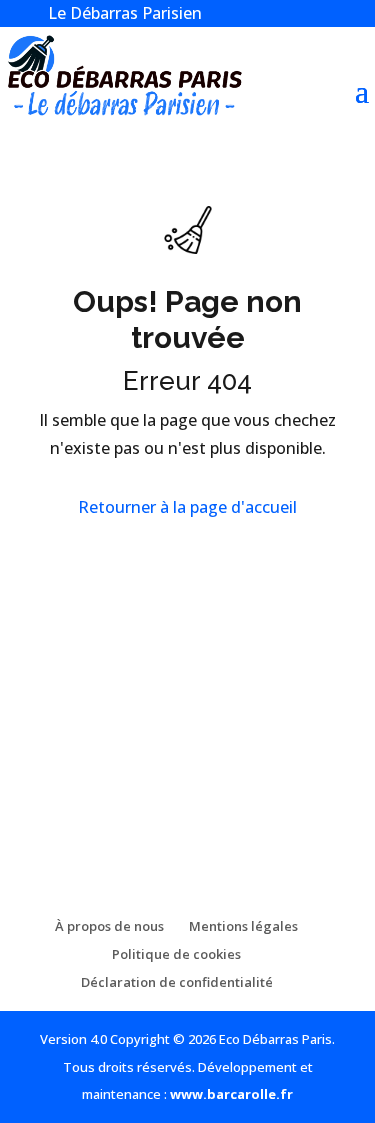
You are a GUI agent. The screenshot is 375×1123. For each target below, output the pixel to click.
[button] (362, 89)
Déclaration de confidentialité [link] (177, 982)
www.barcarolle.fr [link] (231, 1094)
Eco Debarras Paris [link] (108, 719)
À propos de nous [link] (109, 926)
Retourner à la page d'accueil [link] (187, 507)
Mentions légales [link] (243, 926)
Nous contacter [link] (100, 677)
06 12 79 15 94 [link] (123, 781)
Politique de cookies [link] (176, 954)
